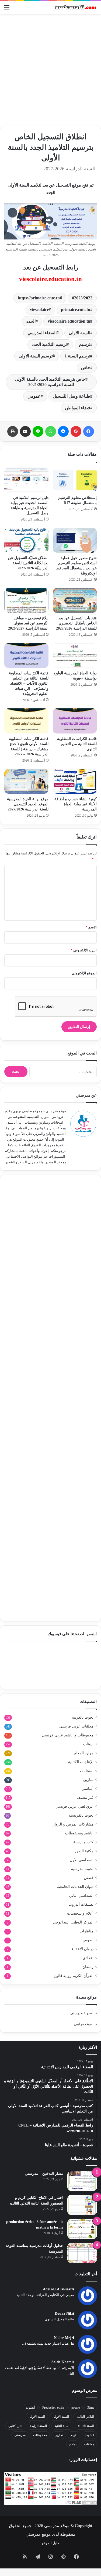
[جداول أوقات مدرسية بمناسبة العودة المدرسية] (82, 2253)
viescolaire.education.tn (50, 279)
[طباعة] (13, 431)
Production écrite (53, 2408)
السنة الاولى (79, 333)
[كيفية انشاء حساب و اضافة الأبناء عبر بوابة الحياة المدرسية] (75, 781)
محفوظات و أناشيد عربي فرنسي (68, 1735)
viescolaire (39, 310)
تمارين (88, 1780)
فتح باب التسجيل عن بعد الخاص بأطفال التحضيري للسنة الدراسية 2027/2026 (76, 623)
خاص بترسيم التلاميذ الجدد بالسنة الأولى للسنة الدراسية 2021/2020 (50, 382)
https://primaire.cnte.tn (39, 298)
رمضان (88, 1967)
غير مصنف (85, 1798)
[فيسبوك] (89, 431)
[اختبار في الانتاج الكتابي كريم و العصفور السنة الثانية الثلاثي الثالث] (82, 2205)
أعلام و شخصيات (80, 1913)
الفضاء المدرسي (42, 333)
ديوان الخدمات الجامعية (75, 1887)
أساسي (88, 1789)
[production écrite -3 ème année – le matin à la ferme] (82, 2229)
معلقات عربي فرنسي (76, 1726)
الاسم (91, 927)
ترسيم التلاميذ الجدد (49, 344)
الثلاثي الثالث (85, 2417)
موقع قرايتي (83, 2024)
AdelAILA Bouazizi (58, 2289)
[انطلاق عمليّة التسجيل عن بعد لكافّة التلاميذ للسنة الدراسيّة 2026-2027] (26, 540)
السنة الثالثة (86, 2426)
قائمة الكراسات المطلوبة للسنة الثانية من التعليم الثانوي (77, 744)
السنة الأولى (61, 2417)
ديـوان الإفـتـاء (83, 1949)
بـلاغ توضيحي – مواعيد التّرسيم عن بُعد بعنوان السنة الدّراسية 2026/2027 (28, 623)
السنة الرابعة (38, 2426)
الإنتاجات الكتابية (81, 1762)
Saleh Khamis (63, 2362)
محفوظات (40, 2435)
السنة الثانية (62, 2426)
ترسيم (85, 344)
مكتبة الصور (84, 1851)
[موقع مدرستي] (75, 7)
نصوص (88, 1940)
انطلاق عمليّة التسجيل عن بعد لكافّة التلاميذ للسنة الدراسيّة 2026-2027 (28, 563)
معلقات (89, 2444)
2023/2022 (83, 298)
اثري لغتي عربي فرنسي (74, 1806)
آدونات (88, 1744)
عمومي (34, 396)
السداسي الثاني (81, 1896)
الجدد (31, 321)
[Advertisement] (50, 70)
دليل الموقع (50, 2543)
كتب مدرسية (83, 1842)
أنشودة (30, 2408)
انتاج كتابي (15, 2426)
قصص (89, 1878)
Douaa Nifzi (64, 2313)
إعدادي (88, 1958)
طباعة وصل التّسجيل (72, 396)
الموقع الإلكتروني (84, 973)
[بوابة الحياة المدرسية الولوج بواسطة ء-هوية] (75, 655)
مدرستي (20, 2435)
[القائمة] (7, 9)
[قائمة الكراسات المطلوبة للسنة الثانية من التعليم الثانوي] (75, 721)
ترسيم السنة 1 (77, 356)
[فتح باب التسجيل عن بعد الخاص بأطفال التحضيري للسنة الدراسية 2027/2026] (75, 600)
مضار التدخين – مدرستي (44, 2174)
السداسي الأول (82, 1860)
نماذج (73, 2444)
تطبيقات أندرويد (81, 1904)
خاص (86, 368)
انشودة (89, 2435)
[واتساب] (51, 431)
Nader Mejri (64, 2338)
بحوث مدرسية (82, 1869)
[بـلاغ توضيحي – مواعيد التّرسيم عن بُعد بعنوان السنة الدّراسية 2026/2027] (26, 600)
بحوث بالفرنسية (81, 1815)
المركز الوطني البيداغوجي (73, 1922)
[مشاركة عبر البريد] (25, 431)
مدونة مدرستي (81, 2013)
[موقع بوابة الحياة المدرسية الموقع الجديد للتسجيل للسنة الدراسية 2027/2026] (26, 781)
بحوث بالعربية (83, 1717)
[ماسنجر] (63, 431)
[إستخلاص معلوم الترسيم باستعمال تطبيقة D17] (75, 480)
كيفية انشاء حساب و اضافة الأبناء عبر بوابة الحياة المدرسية (76, 804)
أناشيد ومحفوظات (79, 1833)
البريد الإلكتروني (84, 950)
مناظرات (86, 1931)
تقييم (74, 2435)
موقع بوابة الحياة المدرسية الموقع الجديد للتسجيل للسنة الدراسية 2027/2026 (28, 804)
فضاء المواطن (78, 408)
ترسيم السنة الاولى (36, 356)
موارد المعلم (84, 1753)
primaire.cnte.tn (76, 310)
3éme (91, 2408)
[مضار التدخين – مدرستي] (82, 2181)
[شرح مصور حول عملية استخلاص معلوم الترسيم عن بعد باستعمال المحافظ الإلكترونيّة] (75, 540)
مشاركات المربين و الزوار (73, 1824)
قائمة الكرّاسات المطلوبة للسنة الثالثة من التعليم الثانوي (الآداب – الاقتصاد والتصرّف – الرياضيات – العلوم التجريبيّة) (29, 683)
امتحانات (87, 1771)
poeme (76, 2408)
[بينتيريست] (76, 431)
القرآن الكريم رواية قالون (74, 1976)
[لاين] (38, 431)
